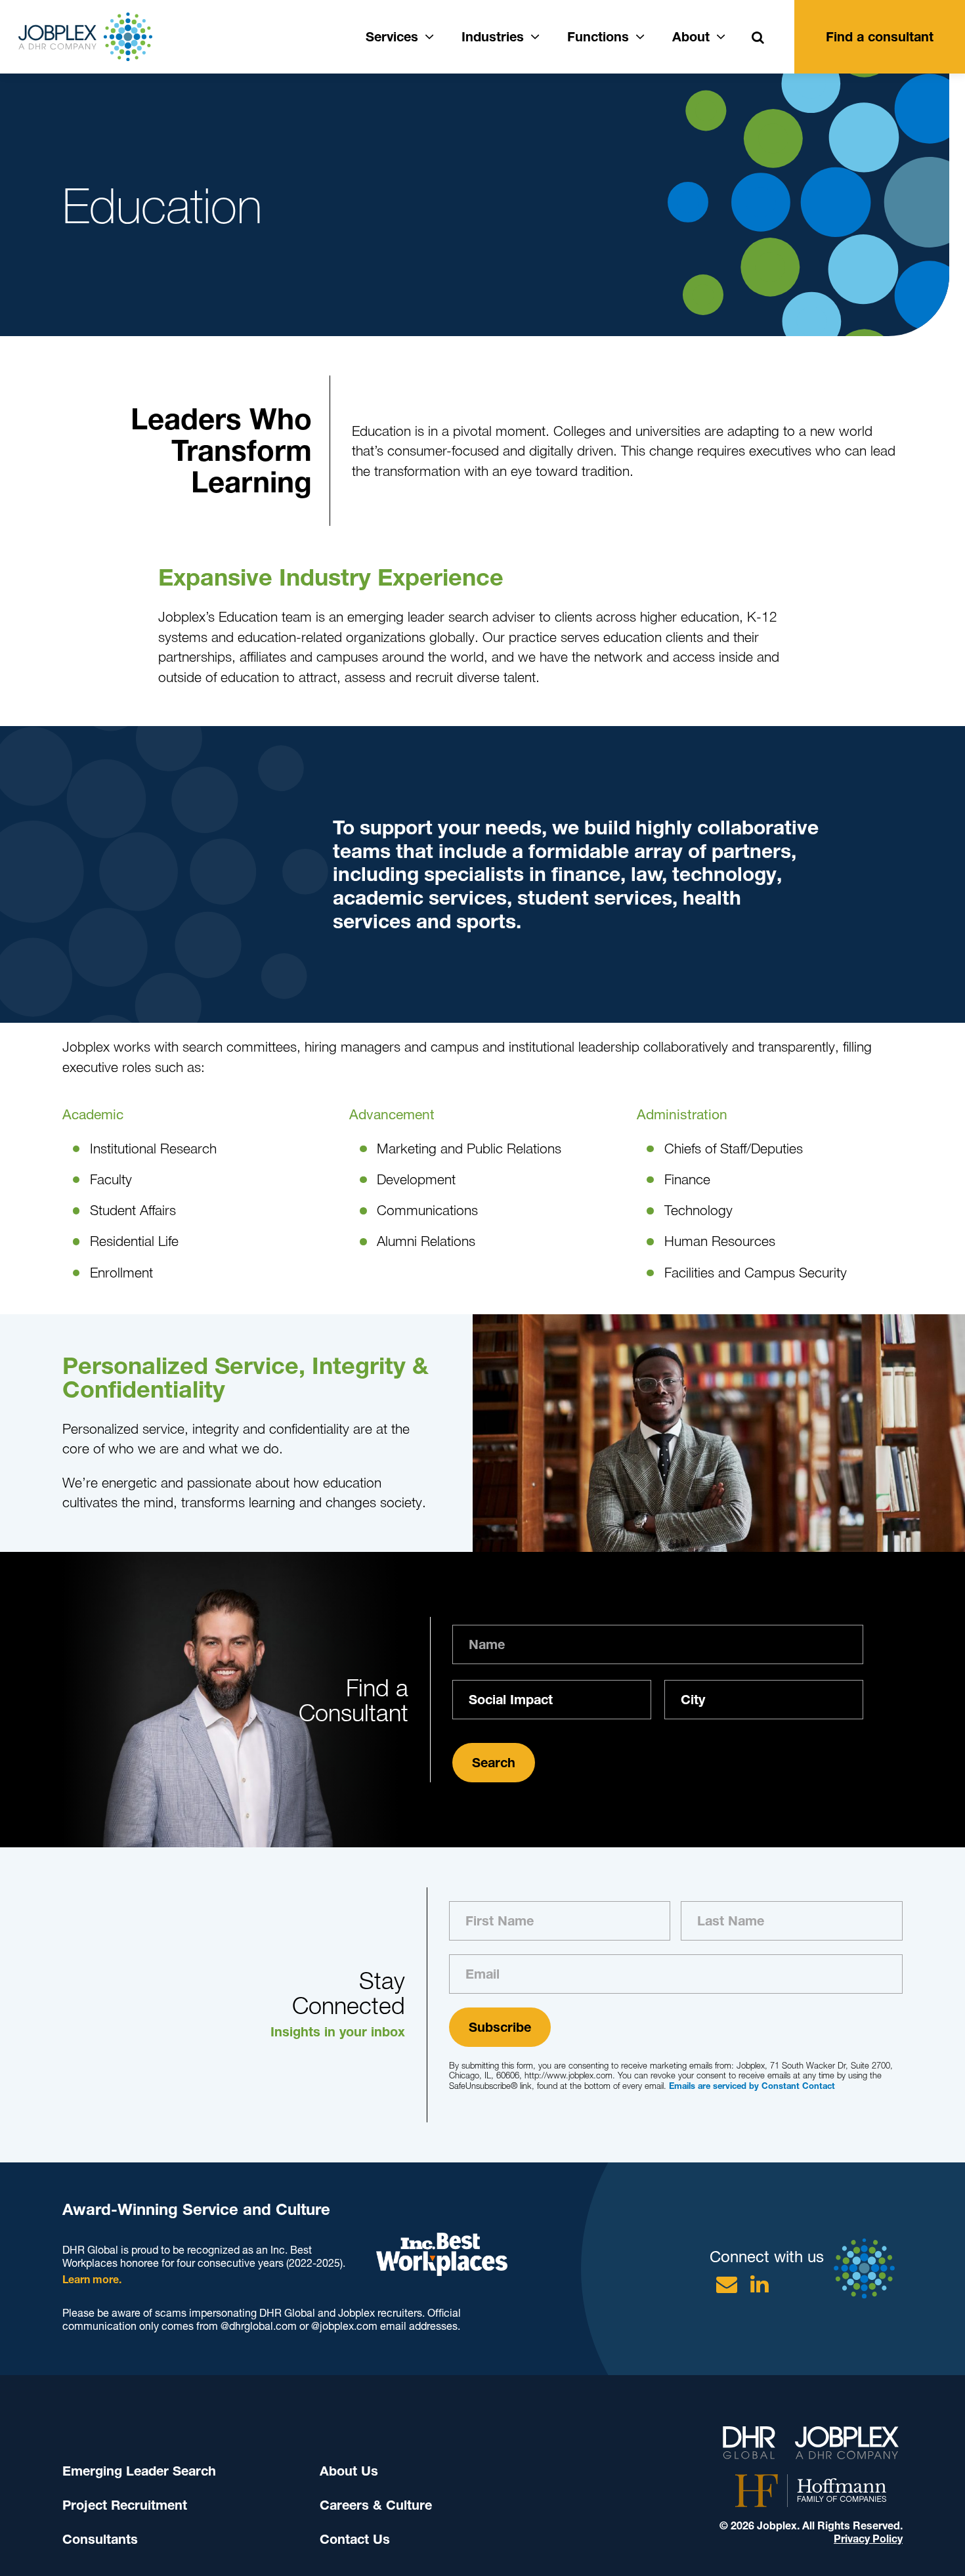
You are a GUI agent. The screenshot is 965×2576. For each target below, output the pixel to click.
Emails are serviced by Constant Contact (752, 2086)
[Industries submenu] (535, 35)
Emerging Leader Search (139, 2471)
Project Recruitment (125, 2505)
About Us (349, 2471)
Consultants (100, 2539)
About (691, 37)
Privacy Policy (868, 2539)
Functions (598, 37)
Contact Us (355, 2539)
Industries (493, 37)
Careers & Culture (376, 2505)
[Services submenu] (429, 35)
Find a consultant (880, 37)
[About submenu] (721, 35)
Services (392, 37)
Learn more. (92, 2280)
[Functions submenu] (640, 35)
